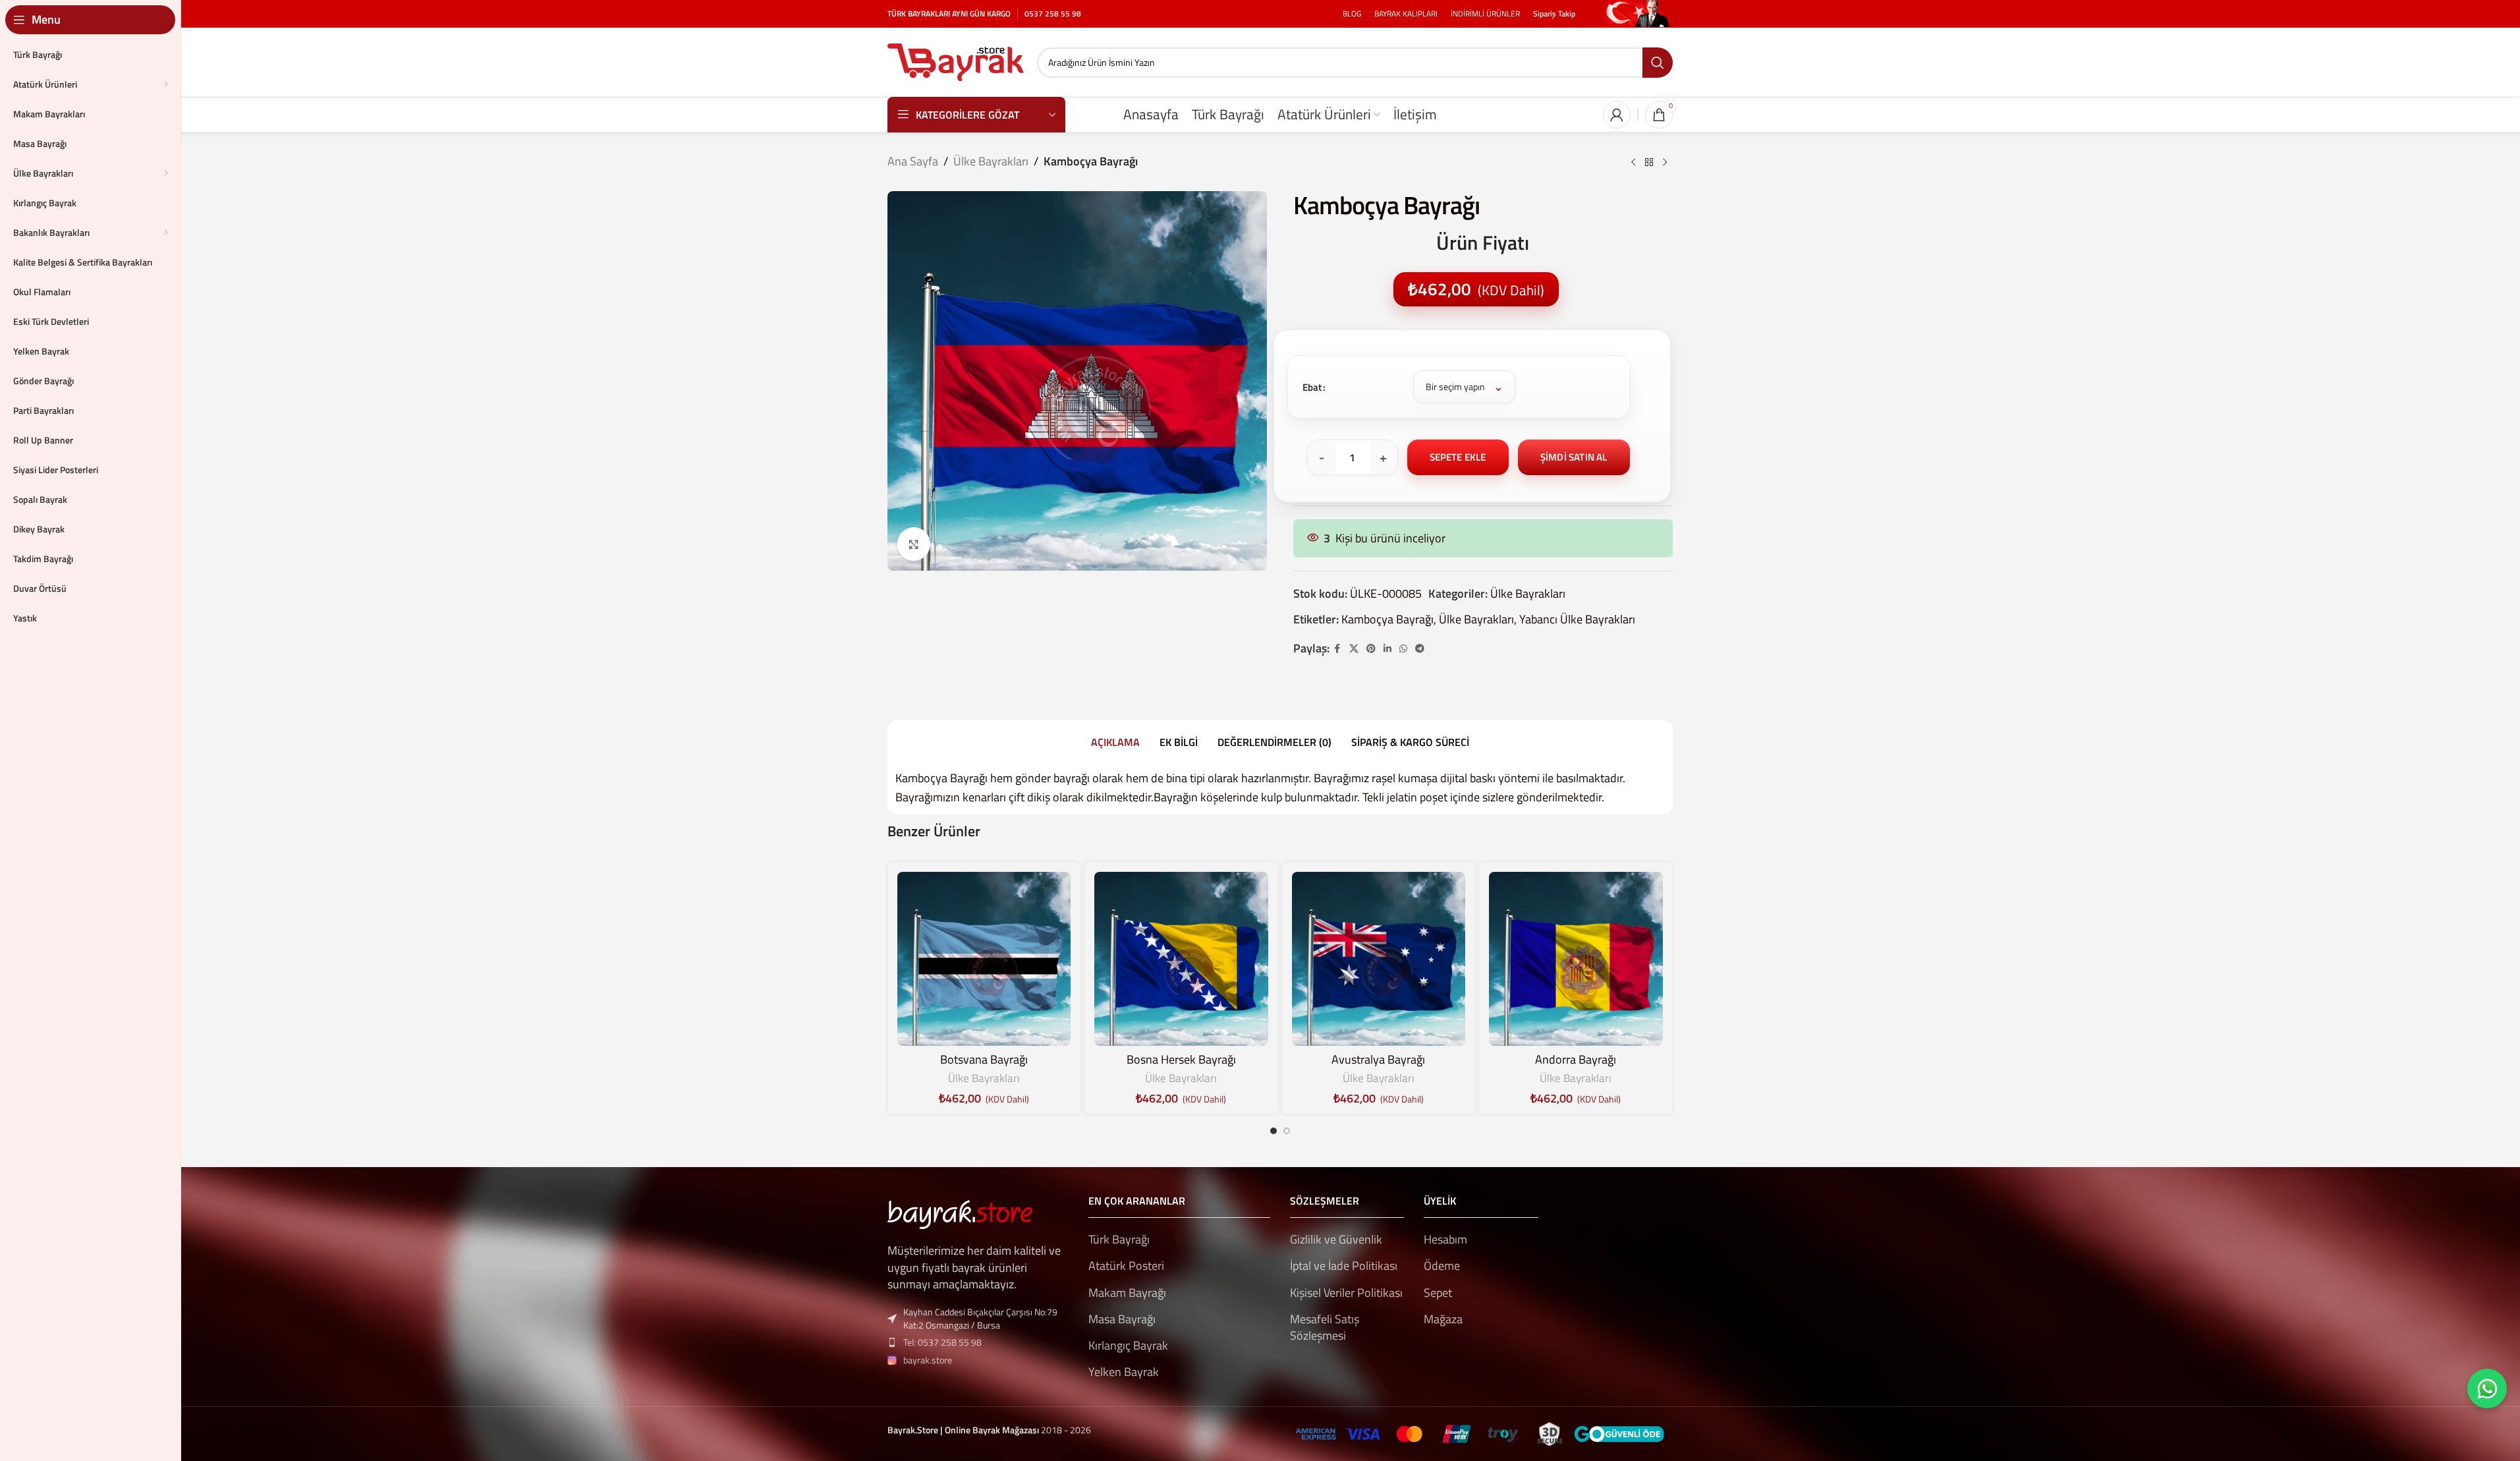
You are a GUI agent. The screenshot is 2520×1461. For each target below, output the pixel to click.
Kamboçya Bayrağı (1387, 619)
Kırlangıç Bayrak (1128, 1345)
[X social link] (1354, 649)
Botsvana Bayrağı (984, 1059)
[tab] (1115, 742)
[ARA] (1658, 63)
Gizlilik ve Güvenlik (1336, 1239)
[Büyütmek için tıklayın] (914, 544)
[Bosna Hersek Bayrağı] (1181, 959)
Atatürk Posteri (1126, 1266)
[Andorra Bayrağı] (1576, 959)
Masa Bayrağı (1122, 1319)
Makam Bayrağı (1127, 1293)
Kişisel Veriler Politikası (1346, 1293)
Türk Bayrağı (1119, 1239)
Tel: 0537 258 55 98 (942, 1342)
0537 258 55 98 (1053, 14)
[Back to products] (1649, 163)
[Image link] (960, 1214)
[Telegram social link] (1420, 649)
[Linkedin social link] (1387, 649)
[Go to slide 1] (1274, 1131)
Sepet (1438, 1293)
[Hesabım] (1617, 115)
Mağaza (1443, 1319)
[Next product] (1665, 163)
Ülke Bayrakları (991, 161)
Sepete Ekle (1458, 457)
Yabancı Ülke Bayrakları (1577, 619)
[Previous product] (1633, 163)
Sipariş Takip (1554, 14)
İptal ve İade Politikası (1344, 1266)
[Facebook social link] (1337, 649)
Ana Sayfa (913, 161)
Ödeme (1442, 1266)
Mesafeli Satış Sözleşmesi (1325, 1327)
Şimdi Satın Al (1574, 457)
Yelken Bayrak (1124, 1372)
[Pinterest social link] (1371, 649)
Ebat (1312, 387)
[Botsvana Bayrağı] (984, 959)
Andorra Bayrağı (1576, 1059)
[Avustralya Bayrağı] (1379, 959)
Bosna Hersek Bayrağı (1181, 1059)
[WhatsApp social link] (1403, 649)
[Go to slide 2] (1287, 1131)
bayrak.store (928, 1360)
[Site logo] (956, 61)
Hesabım (1445, 1239)
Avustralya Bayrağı (1378, 1059)
